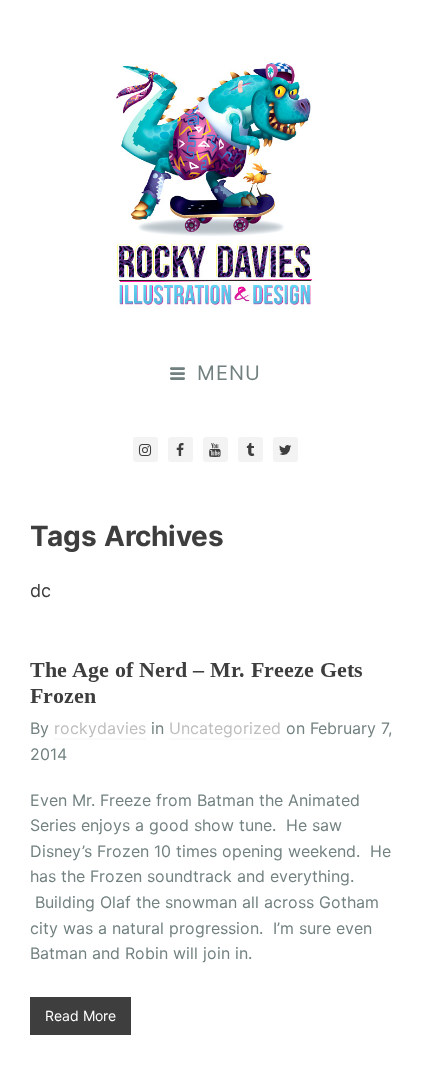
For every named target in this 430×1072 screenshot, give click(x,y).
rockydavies (100, 728)
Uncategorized (225, 728)
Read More (80, 1015)
